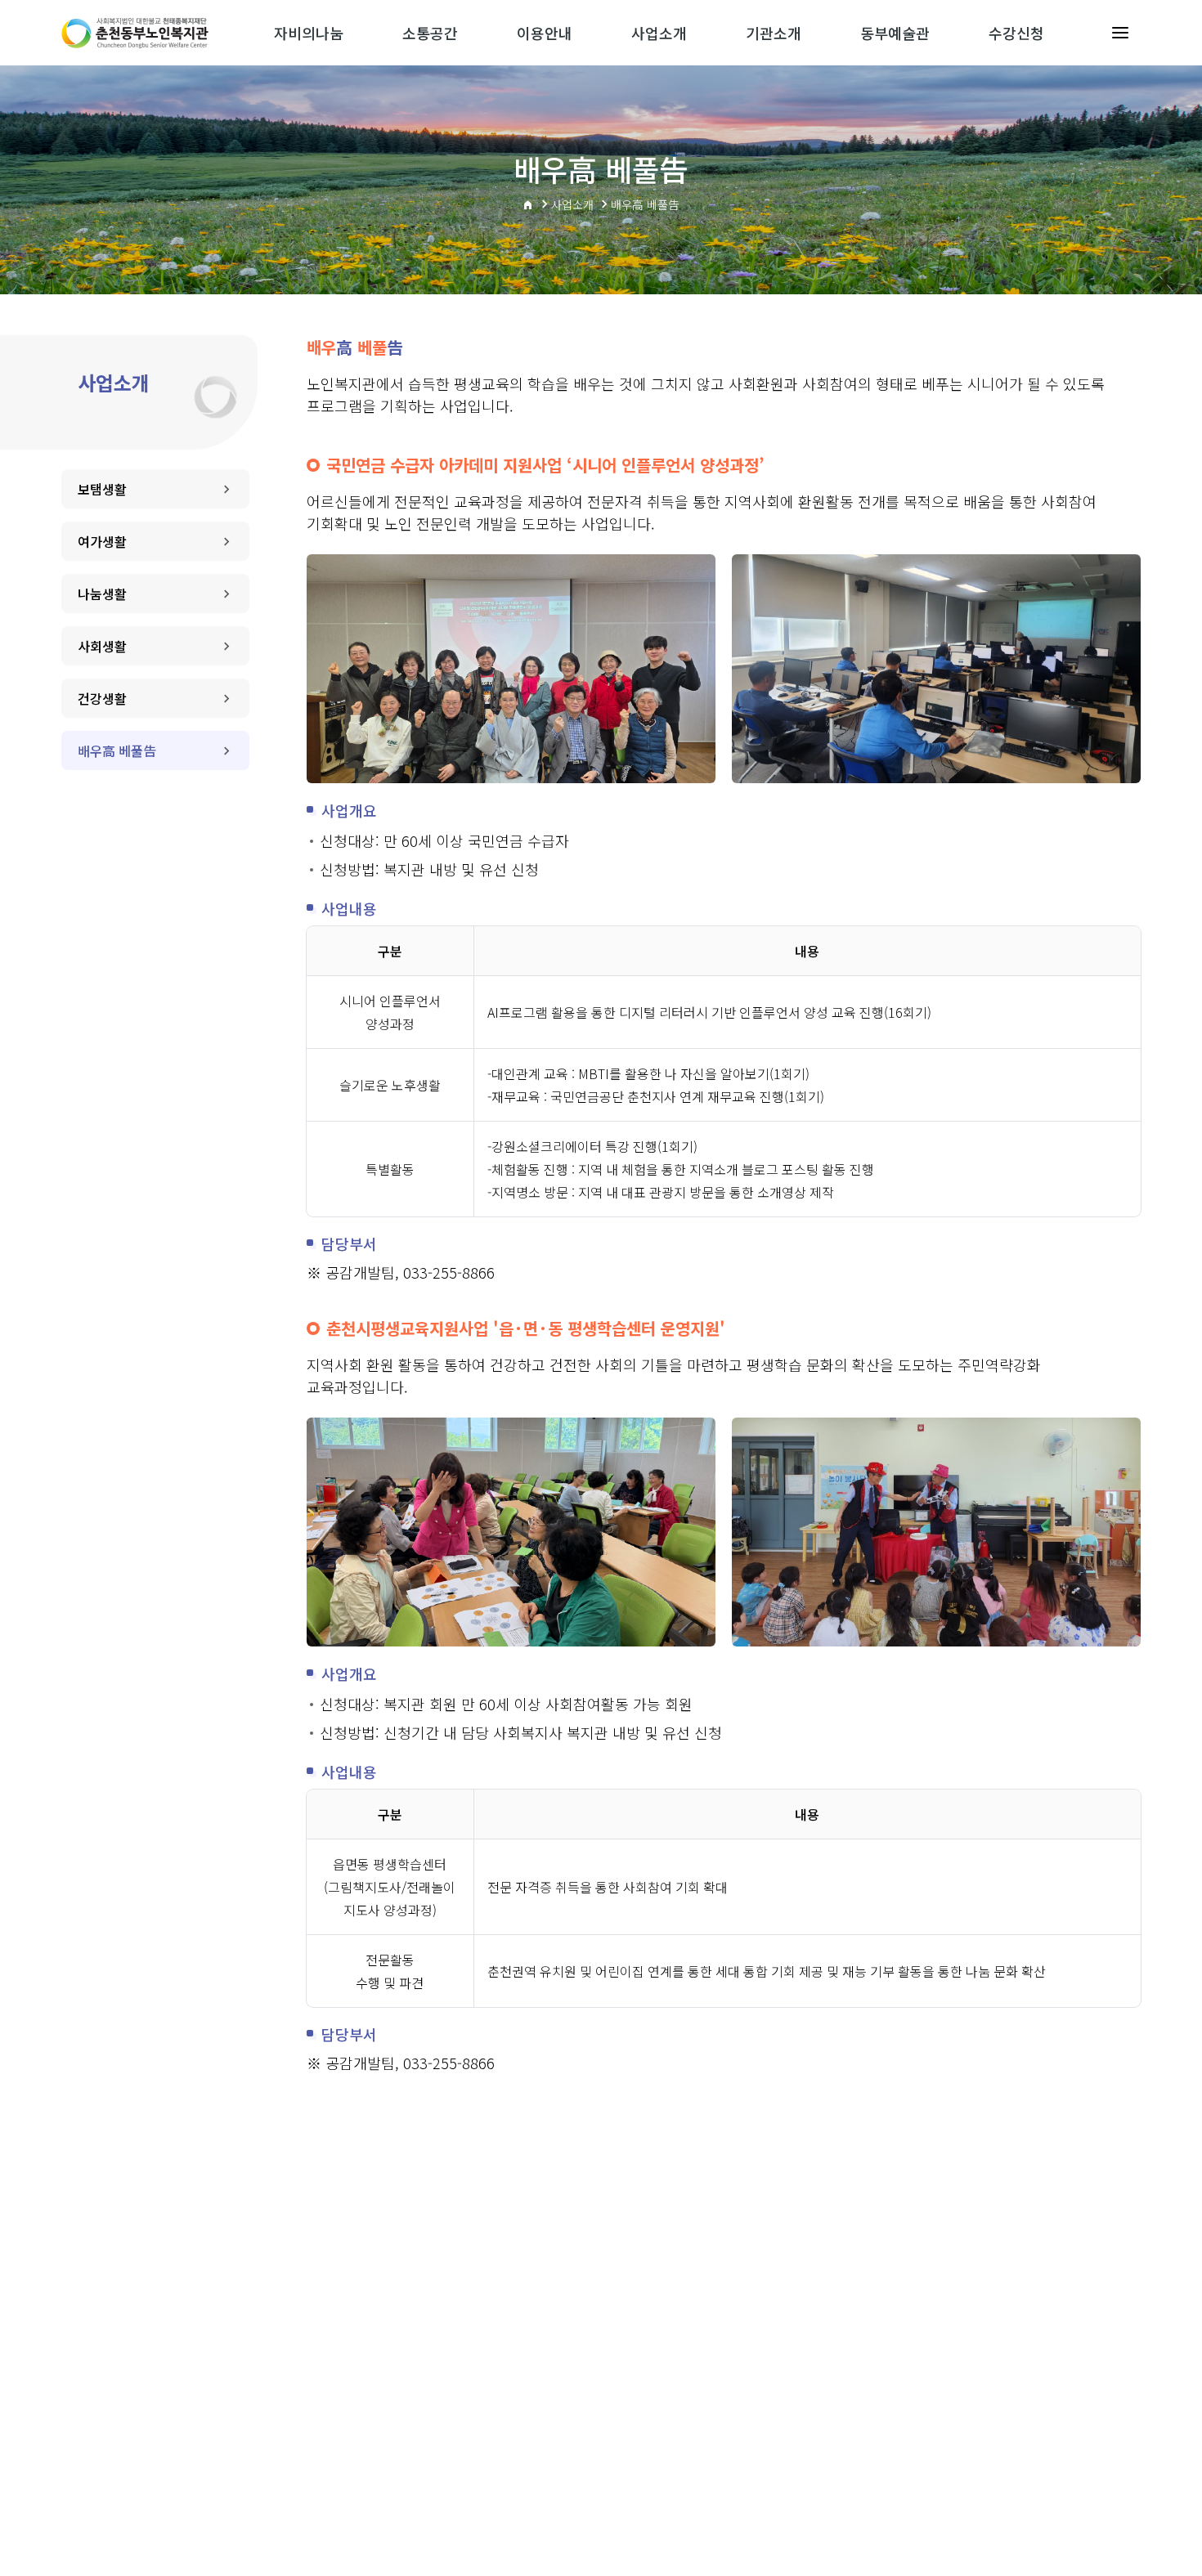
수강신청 (1016, 33)
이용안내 (545, 33)
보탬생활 (102, 489)
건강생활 (102, 698)
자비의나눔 (309, 33)
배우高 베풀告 (117, 750)
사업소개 (659, 33)
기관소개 (774, 33)
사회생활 (102, 646)
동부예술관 (895, 33)
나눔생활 (102, 594)
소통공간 (430, 33)
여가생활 (102, 541)
